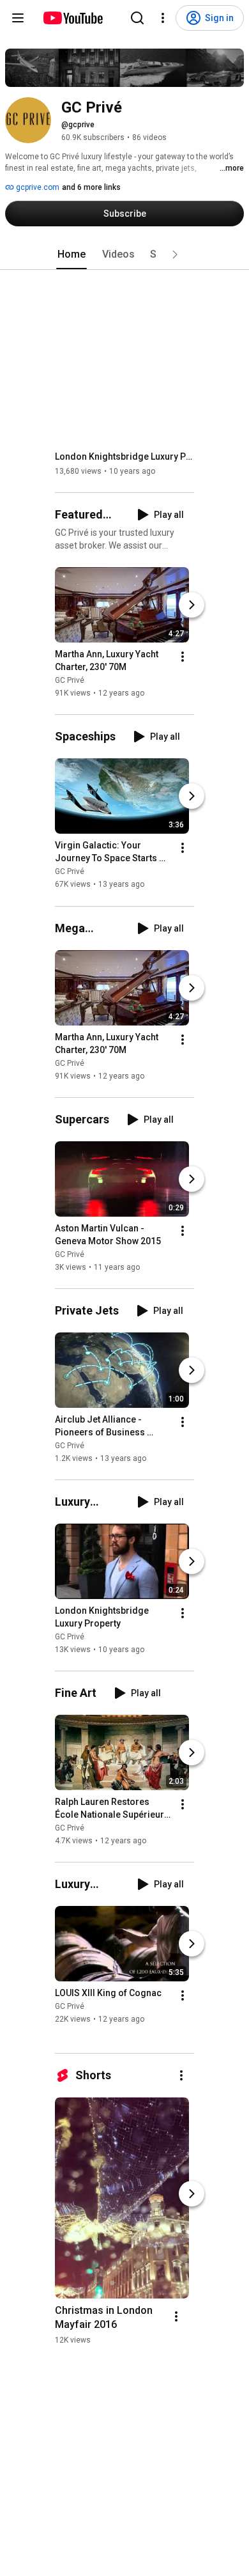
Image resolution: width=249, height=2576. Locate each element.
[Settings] (163, 18)
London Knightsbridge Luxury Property (125, 457)
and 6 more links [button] (91, 187)
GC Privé (70, 680)
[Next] (192, 605)
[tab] (72, 254)
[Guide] (18, 18)
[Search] (137, 18)
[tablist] (124, 254)
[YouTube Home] (72, 18)
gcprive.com (37, 187)
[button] (175, 254)
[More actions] (183, 657)
